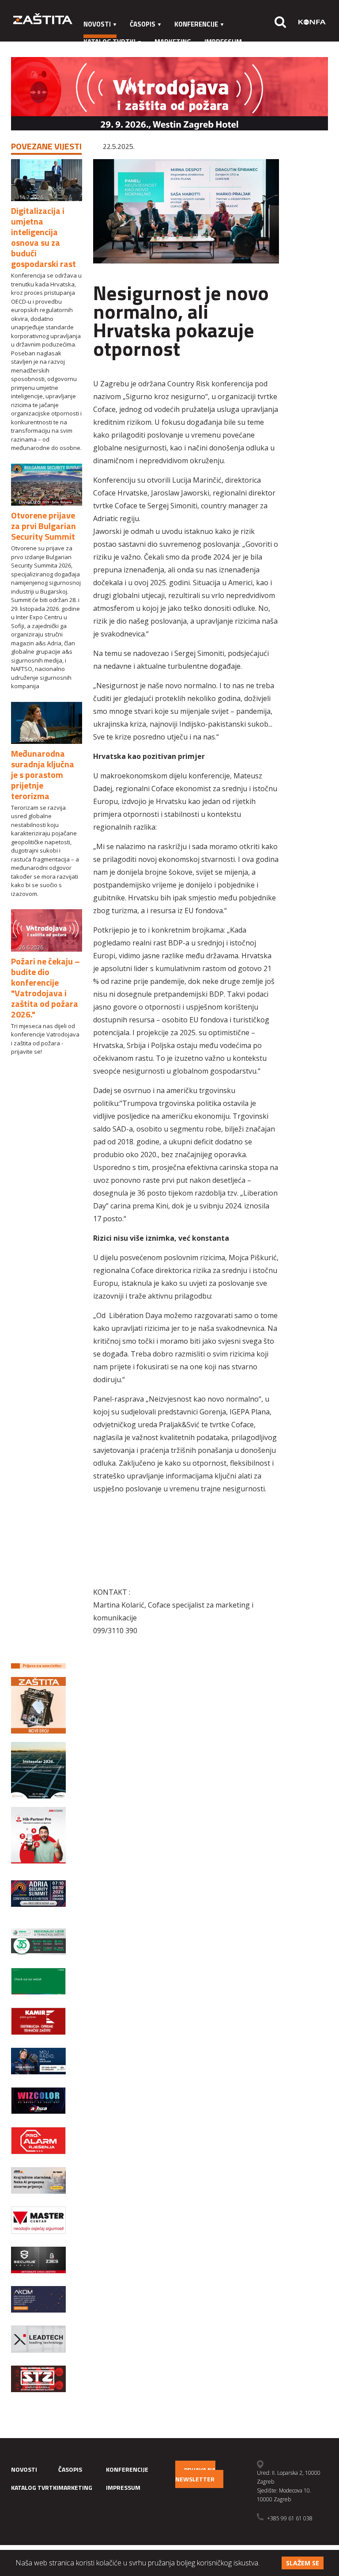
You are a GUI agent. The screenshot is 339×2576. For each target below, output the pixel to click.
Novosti (97, 24)
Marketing (173, 42)
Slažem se (303, 2563)
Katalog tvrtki (109, 42)
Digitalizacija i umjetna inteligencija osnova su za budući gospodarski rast (43, 237)
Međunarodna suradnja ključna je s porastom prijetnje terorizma (43, 775)
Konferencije (196, 24)
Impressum (223, 42)
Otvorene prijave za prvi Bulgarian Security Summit (43, 526)
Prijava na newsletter (195, 2474)
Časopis (143, 24)
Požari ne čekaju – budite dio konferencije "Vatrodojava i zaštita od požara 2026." (45, 988)
